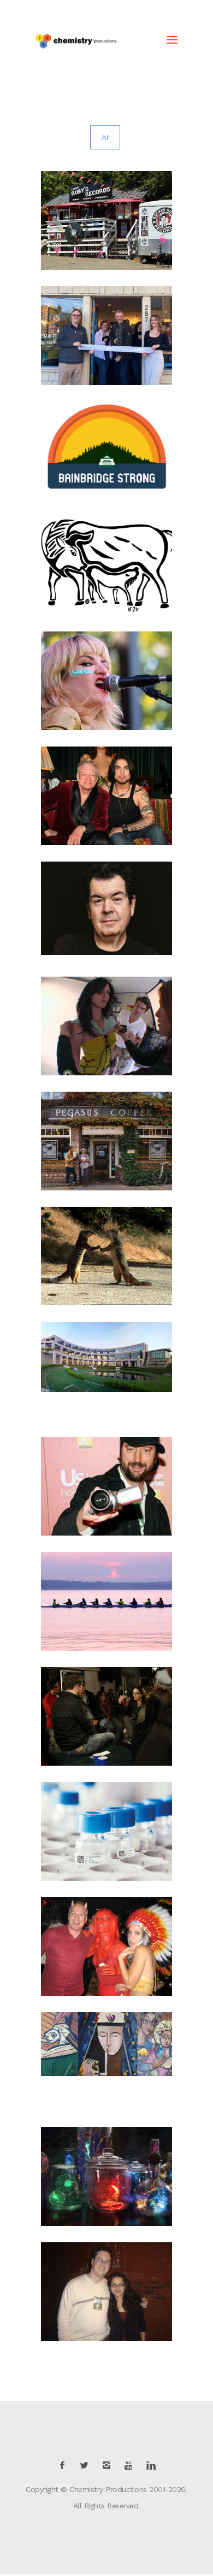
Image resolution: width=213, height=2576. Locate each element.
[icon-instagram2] (109, 2466)
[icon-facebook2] (65, 2466)
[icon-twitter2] (87, 2466)
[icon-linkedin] (151, 2466)
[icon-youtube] (131, 2466)
